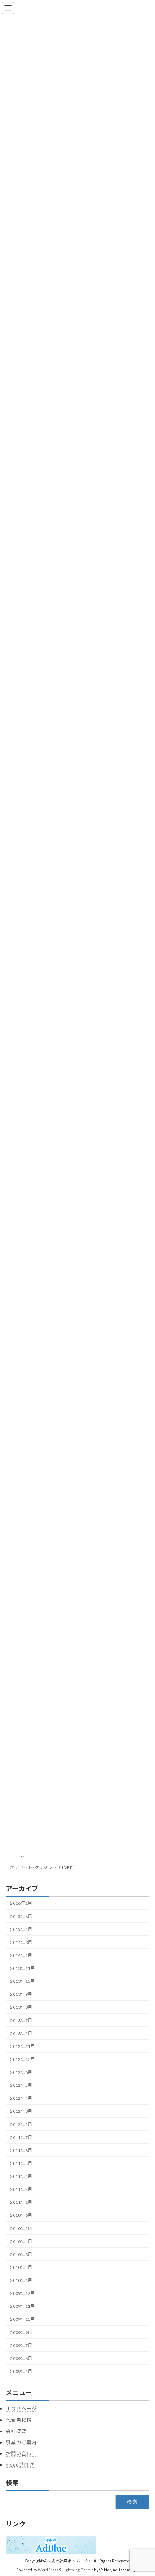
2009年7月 (21, 2345)
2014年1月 (21, 1955)
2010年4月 (21, 2241)
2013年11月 (22, 1968)
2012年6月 (21, 2072)
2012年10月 (22, 2059)
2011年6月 (21, 2150)
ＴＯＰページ (21, 2408)
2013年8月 (21, 2007)
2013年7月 (21, 2020)
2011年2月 (21, 2190)
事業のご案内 (21, 2442)
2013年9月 (21, 1995)
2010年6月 (21, 2216)
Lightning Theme (78, 2570)
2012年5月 (21, 2086)
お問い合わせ (21, 2453)
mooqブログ (20, 2465)
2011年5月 (21, 2163)
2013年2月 (21, 2033)
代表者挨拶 (19, 2420)
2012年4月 (21, 2099)
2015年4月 (21, 1929)
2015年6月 (21, 1916)
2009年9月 (21, 2333)
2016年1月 (21, 1903)
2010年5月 (21, 2228)
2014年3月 (21, 1942)
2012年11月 (22, 2046)
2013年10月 (22, 1982)
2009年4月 (21, 2371)
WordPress (48, 2570)
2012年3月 (21, 2112)
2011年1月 (21, 2203)
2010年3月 (21, 2254)
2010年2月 (21, 2267)
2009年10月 (22, 2320)
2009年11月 (22, 2307)
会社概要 (16, 2431)
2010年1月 (21, 2280)
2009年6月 (21, 2358)
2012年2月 (21, 2124)
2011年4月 (21, 2176)
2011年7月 (21, 2137)
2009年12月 (22, 2294)
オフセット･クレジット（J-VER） (44, 1868)
